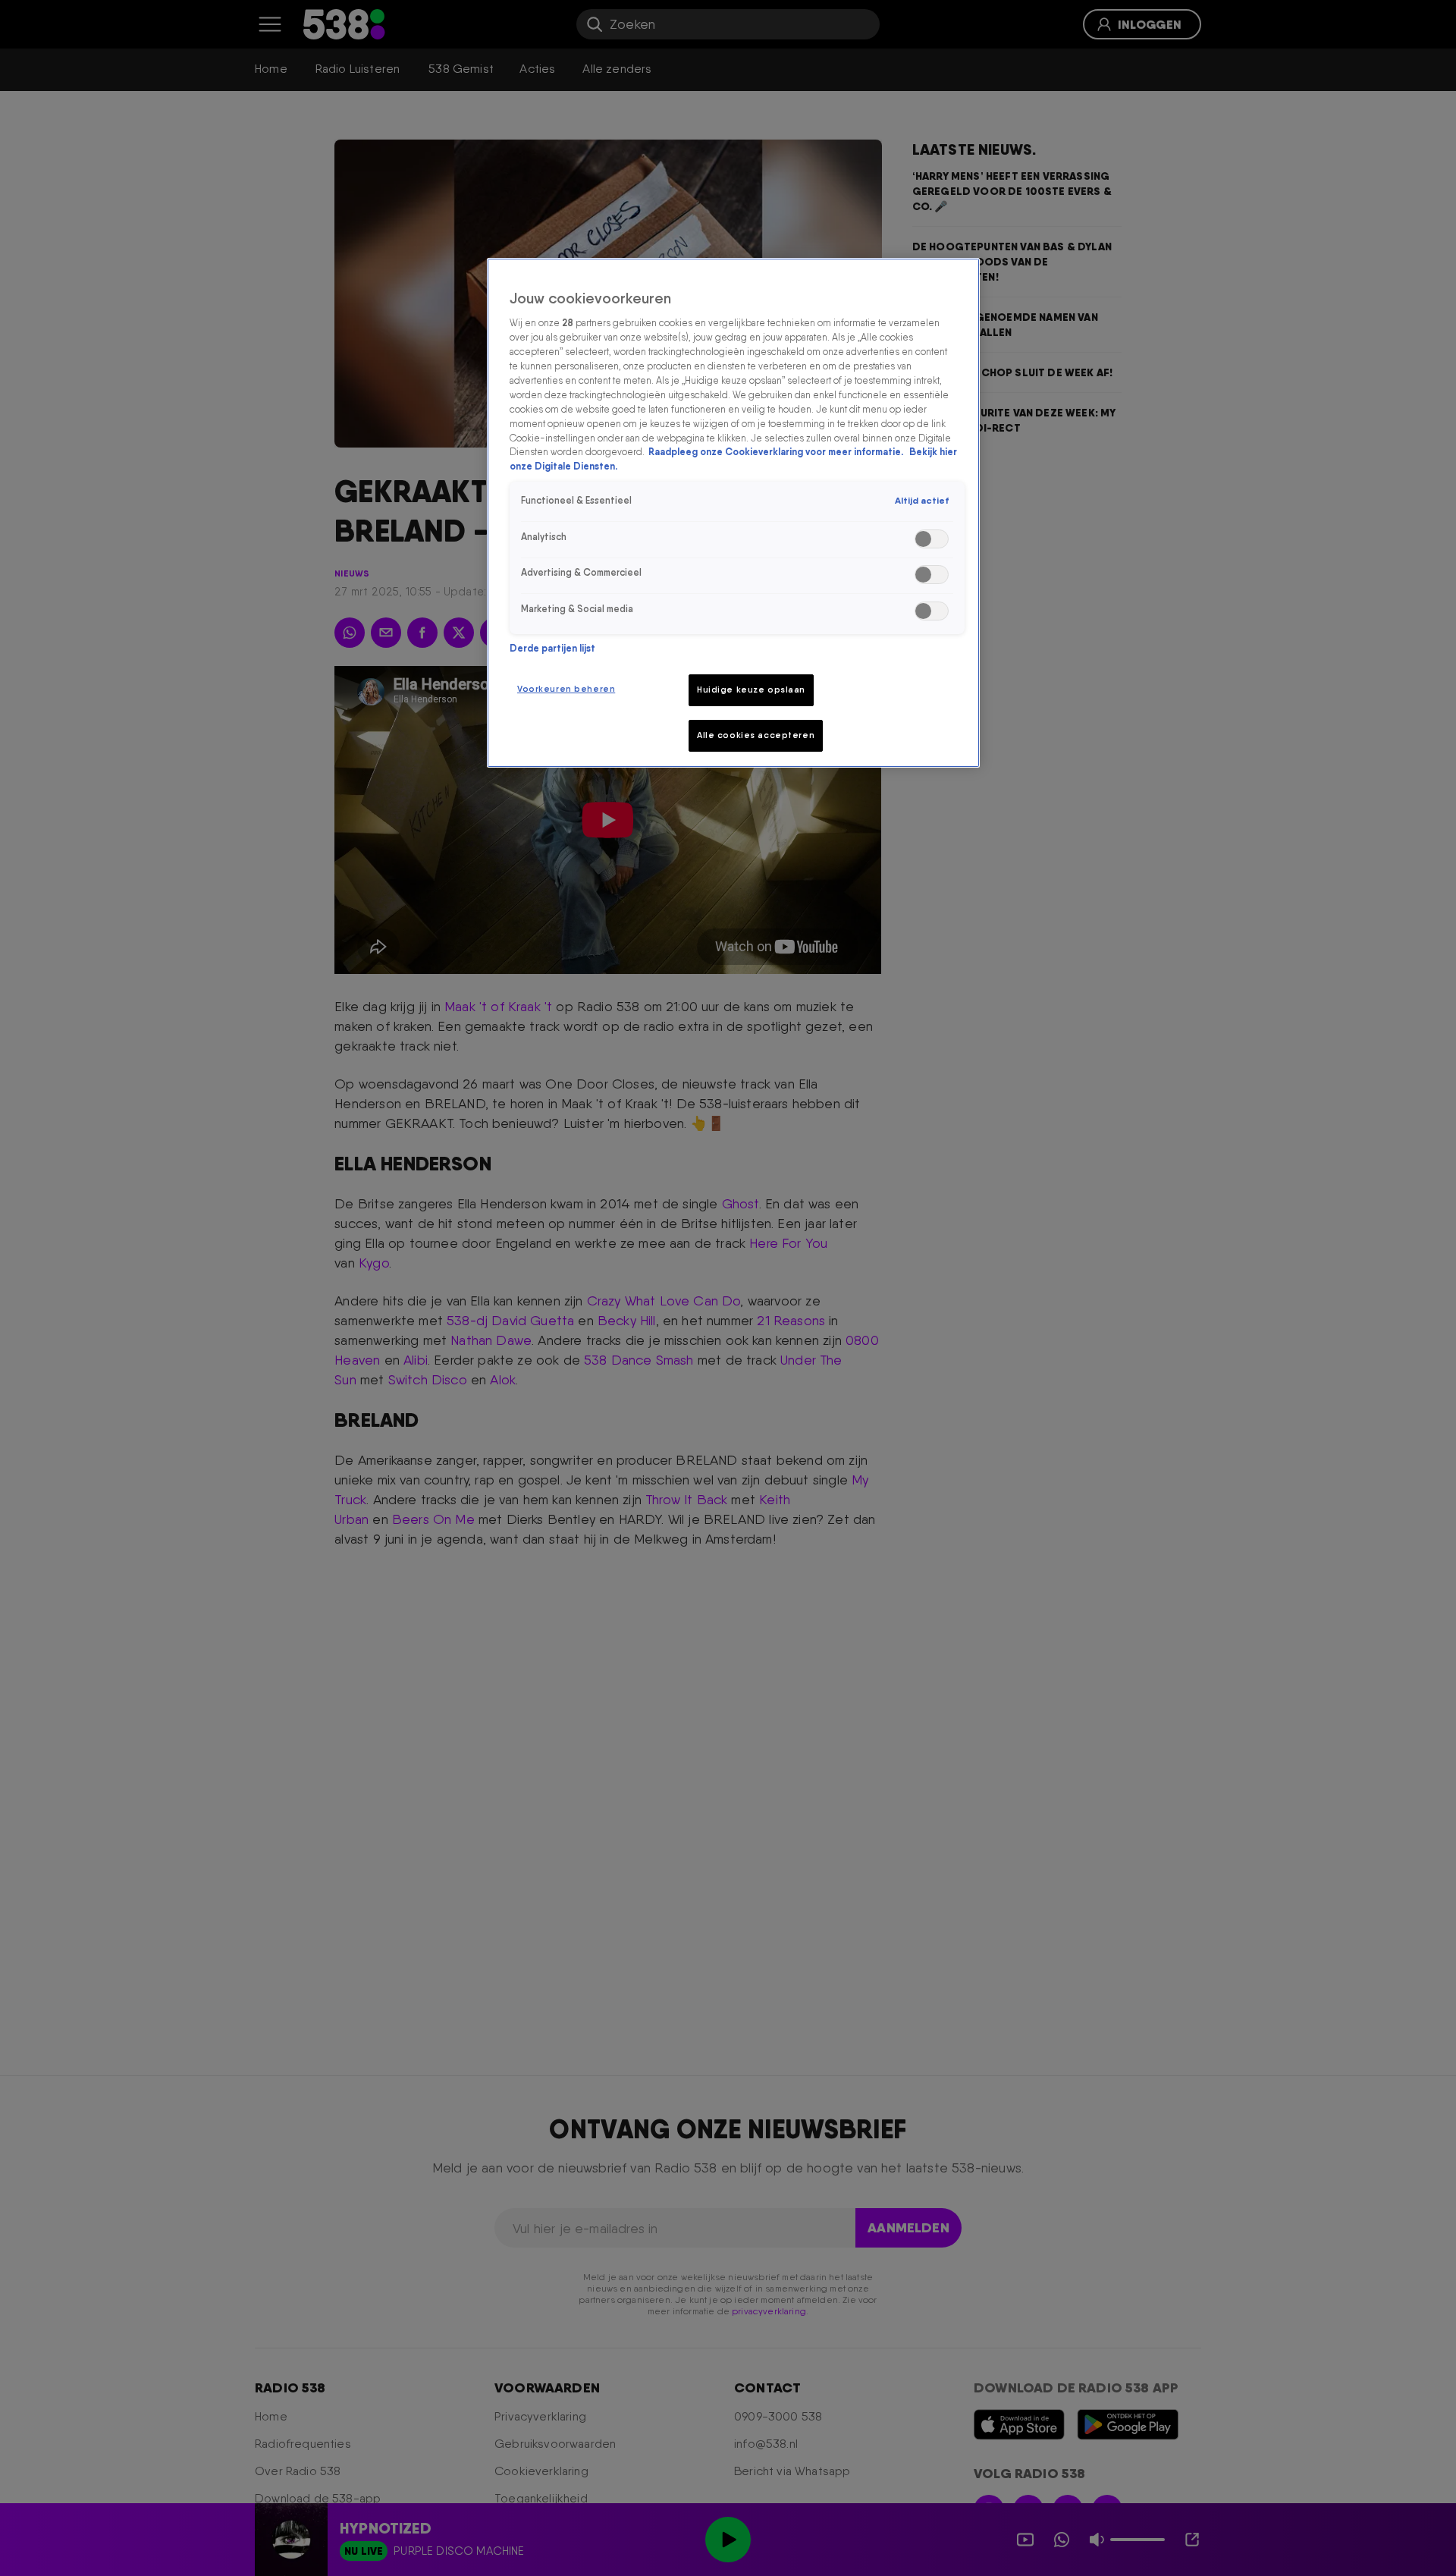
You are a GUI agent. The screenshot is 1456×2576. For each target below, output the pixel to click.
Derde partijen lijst (552, 648)
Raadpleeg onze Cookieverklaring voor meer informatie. (777, 452)
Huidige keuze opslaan (751, 690)
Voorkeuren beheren (566, 689)
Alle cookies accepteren (756, 735)
